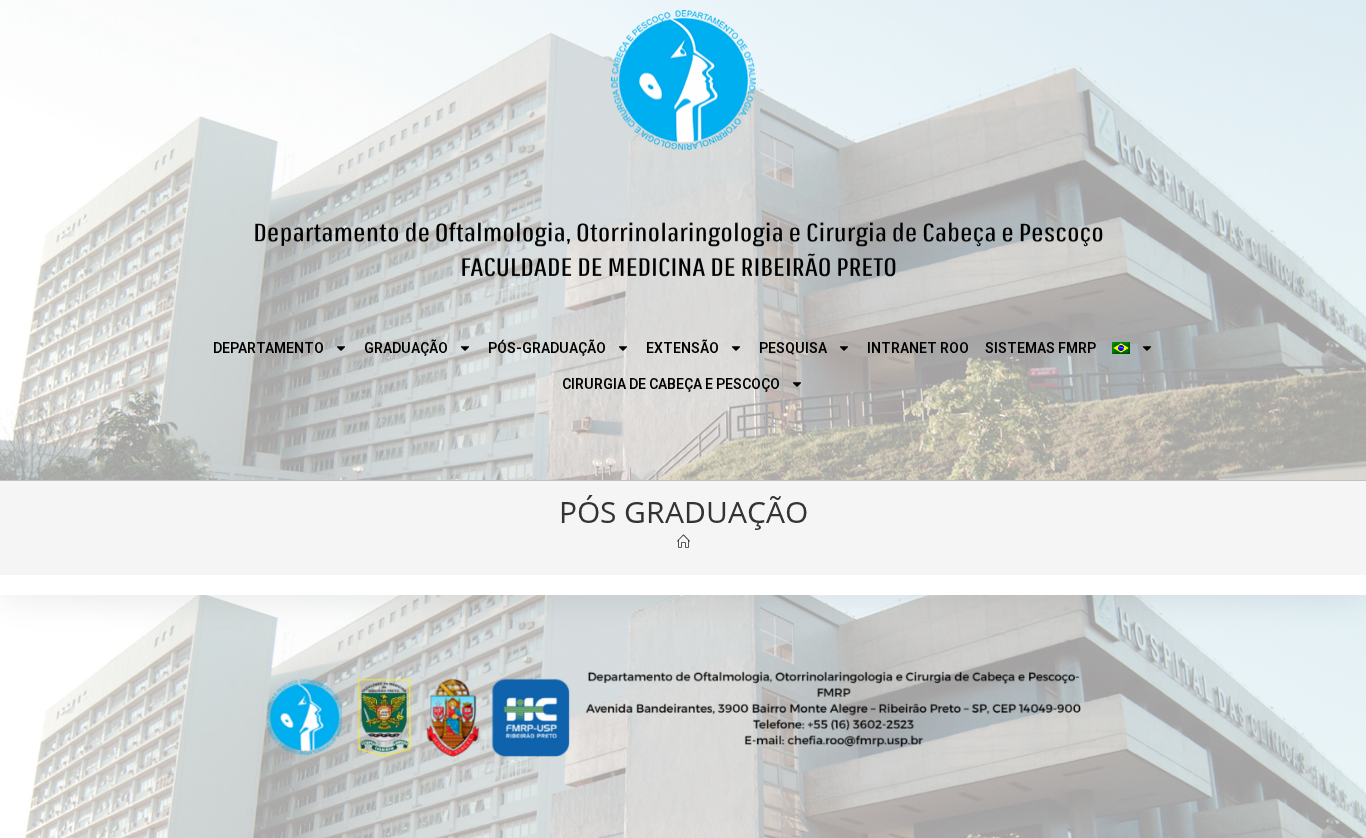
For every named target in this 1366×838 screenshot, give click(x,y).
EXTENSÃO (682, 348)
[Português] (1133, 348)
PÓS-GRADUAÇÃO (547, 348)
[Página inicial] (683, 542)
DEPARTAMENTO (268, 348)
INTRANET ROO (918, 348)
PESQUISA (793, 348)
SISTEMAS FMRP (1040, 348)
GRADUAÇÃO (406, 348)
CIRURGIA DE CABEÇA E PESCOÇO (671, 384)
